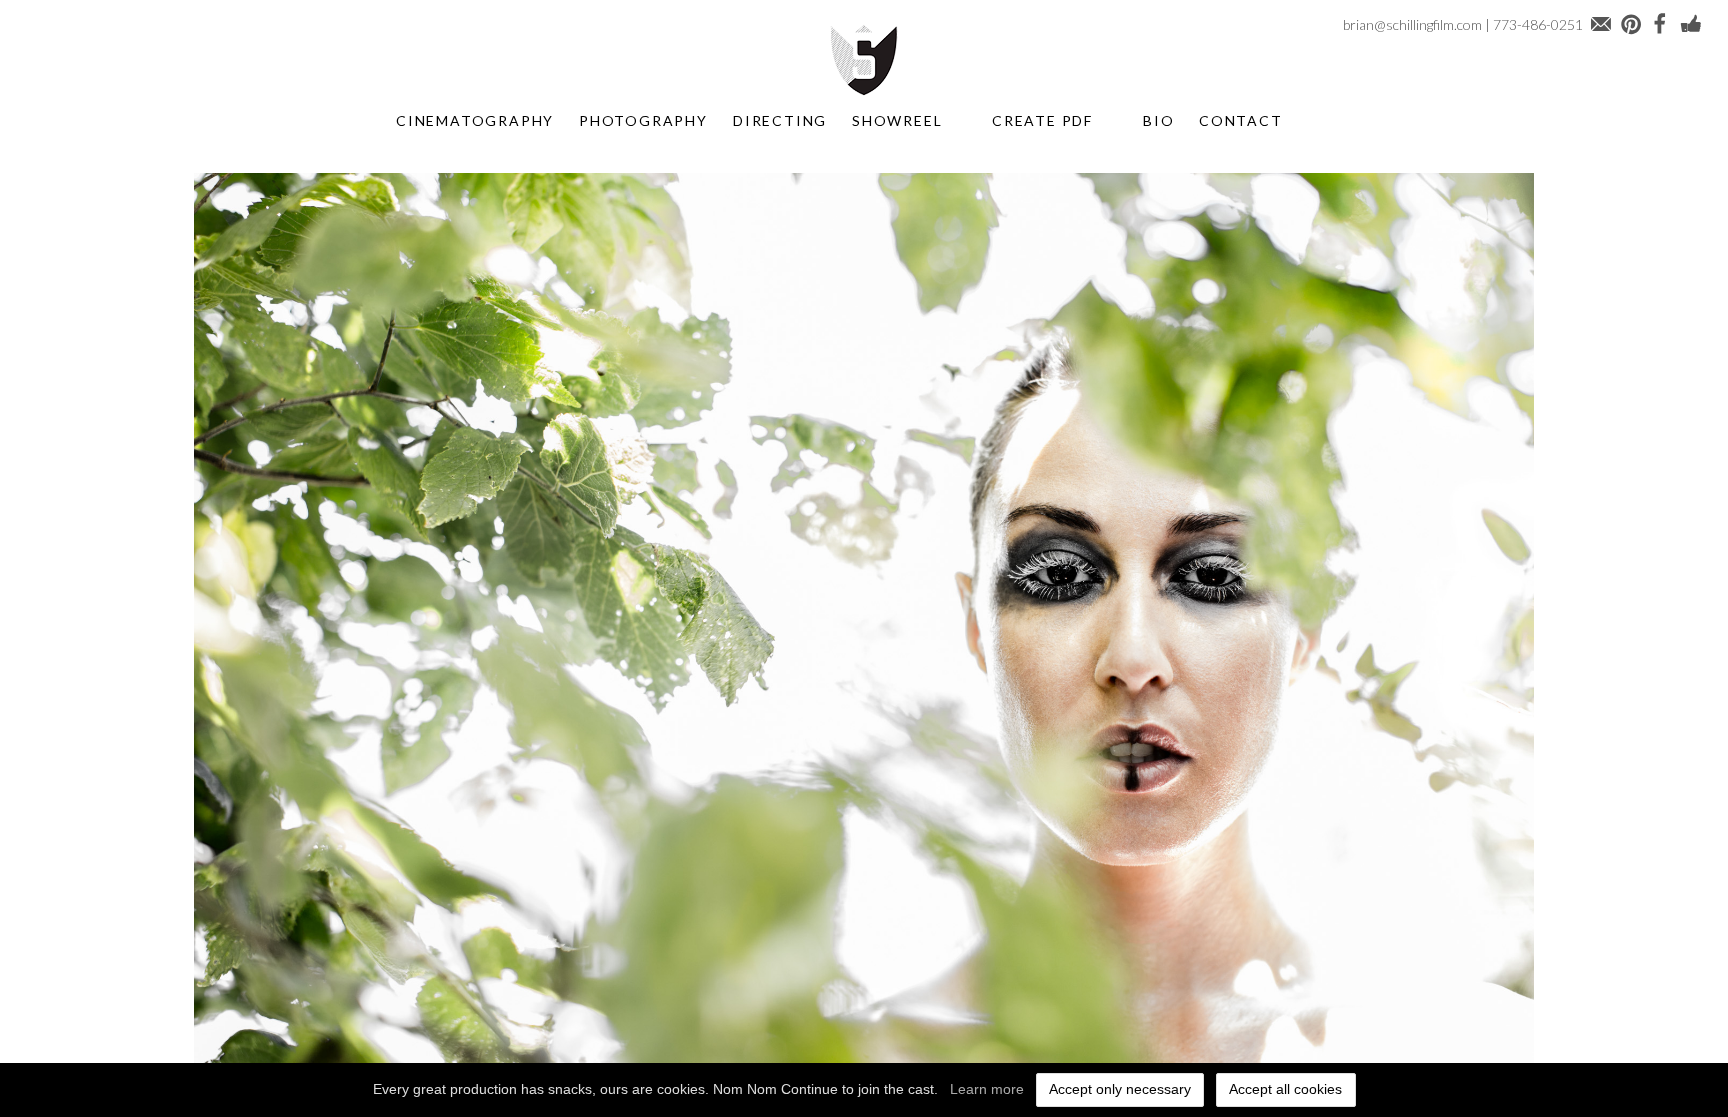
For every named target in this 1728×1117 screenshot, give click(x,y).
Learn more (987, 1089)
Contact (1241, 120)
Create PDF (1042, 120)
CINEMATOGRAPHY (475, 120)
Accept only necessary (1120, 1089)
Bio (1158, 120)
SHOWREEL (897, 120)
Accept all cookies (1285, 1089)
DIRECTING (780, 120)
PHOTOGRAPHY (643, 120)
